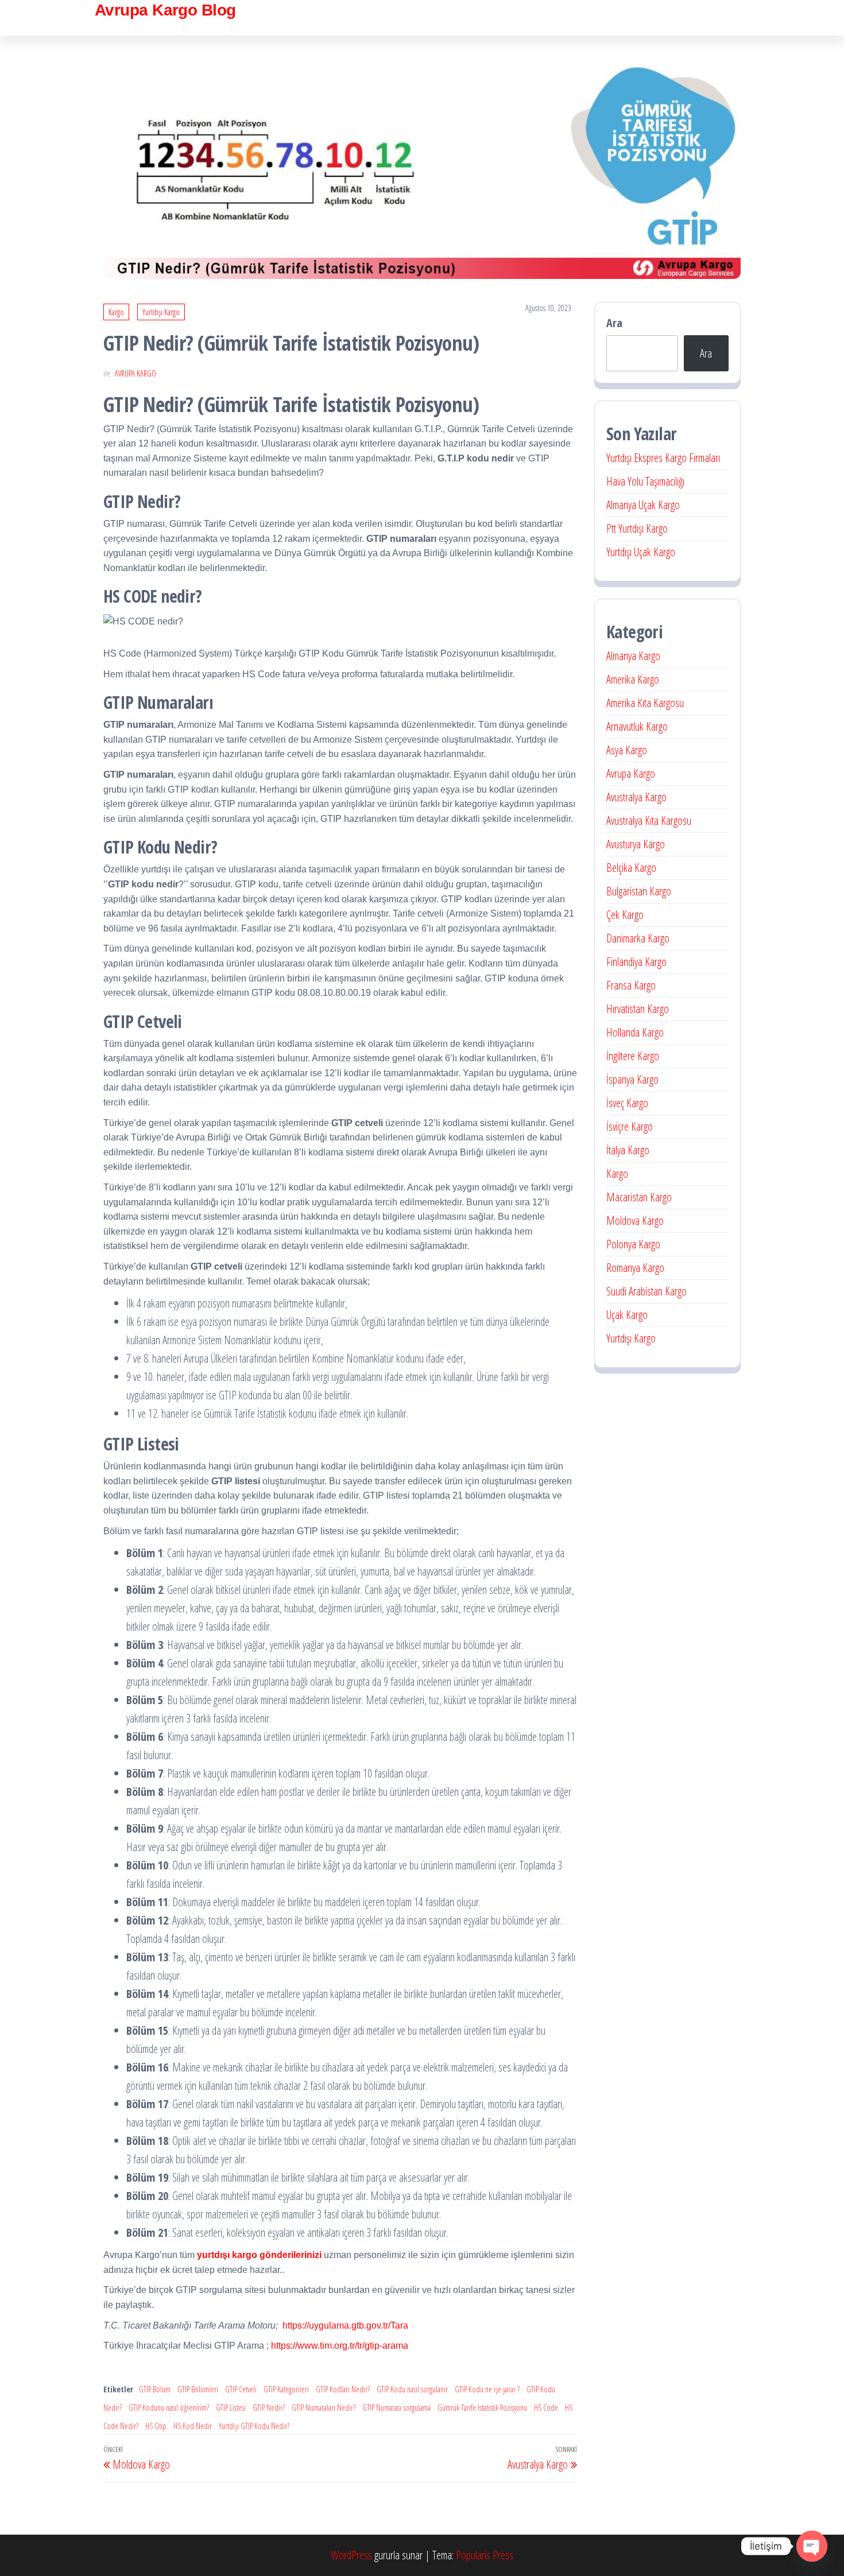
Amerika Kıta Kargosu (645, 703)
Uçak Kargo (627, 1315)
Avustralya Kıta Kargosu (649, 820)
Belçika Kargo (631, 868)
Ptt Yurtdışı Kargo (637, 528)
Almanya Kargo (633, 656)
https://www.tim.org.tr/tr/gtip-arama (340, 2346)
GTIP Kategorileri (286, 2389)
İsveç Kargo (627, 1103)
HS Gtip (156, 2426)
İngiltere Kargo (633, 1056)
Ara (614, 323)
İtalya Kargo (628, 1150)
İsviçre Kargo (630, 1126)
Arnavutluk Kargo (637, 726)
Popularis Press (485, 2555)
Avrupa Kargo (135, 373)
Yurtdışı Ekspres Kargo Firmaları (663, 458)
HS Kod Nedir (193, 2426)
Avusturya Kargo (636, 844)
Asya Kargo (627, 750)
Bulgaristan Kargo (639, 891)
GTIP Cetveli (241, 2389)
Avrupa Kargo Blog (165, 10)
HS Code (546, 2408)
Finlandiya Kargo (636, 962)
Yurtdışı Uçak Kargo (641, 552)
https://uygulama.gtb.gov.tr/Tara (345, 2325)
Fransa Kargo (631, 985)
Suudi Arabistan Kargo (646, 1291)
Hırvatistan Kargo (638, 1009)
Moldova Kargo (635, 1221)
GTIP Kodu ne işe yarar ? (487, 2389)
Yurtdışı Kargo (161, 312)
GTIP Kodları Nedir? (343, 2389)
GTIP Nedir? (269, 2408)
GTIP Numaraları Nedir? (324, 2408)
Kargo (116, 312)
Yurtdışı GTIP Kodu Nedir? (254, 2426)
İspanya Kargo (632, 1079)
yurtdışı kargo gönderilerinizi (259, 2255)
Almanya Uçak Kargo (643, 505)
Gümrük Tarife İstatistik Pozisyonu (482, 2408)
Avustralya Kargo (636, 797)
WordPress (351, 2555)
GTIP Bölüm (155, 2389)
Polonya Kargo (633, 1244)
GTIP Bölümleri (198, 2389)
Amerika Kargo (633, 679)
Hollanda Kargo (635, 1032)
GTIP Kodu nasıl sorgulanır (412, 2389)
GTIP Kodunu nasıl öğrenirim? (169, 2408)
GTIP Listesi (231, 2408)
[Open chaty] (812, 2546)
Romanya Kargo (635, 1268)
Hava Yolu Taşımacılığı (645, 481)
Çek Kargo (625, 915)
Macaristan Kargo (639, 1197)
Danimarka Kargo (638, 938)
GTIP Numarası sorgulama (396, 2408)
